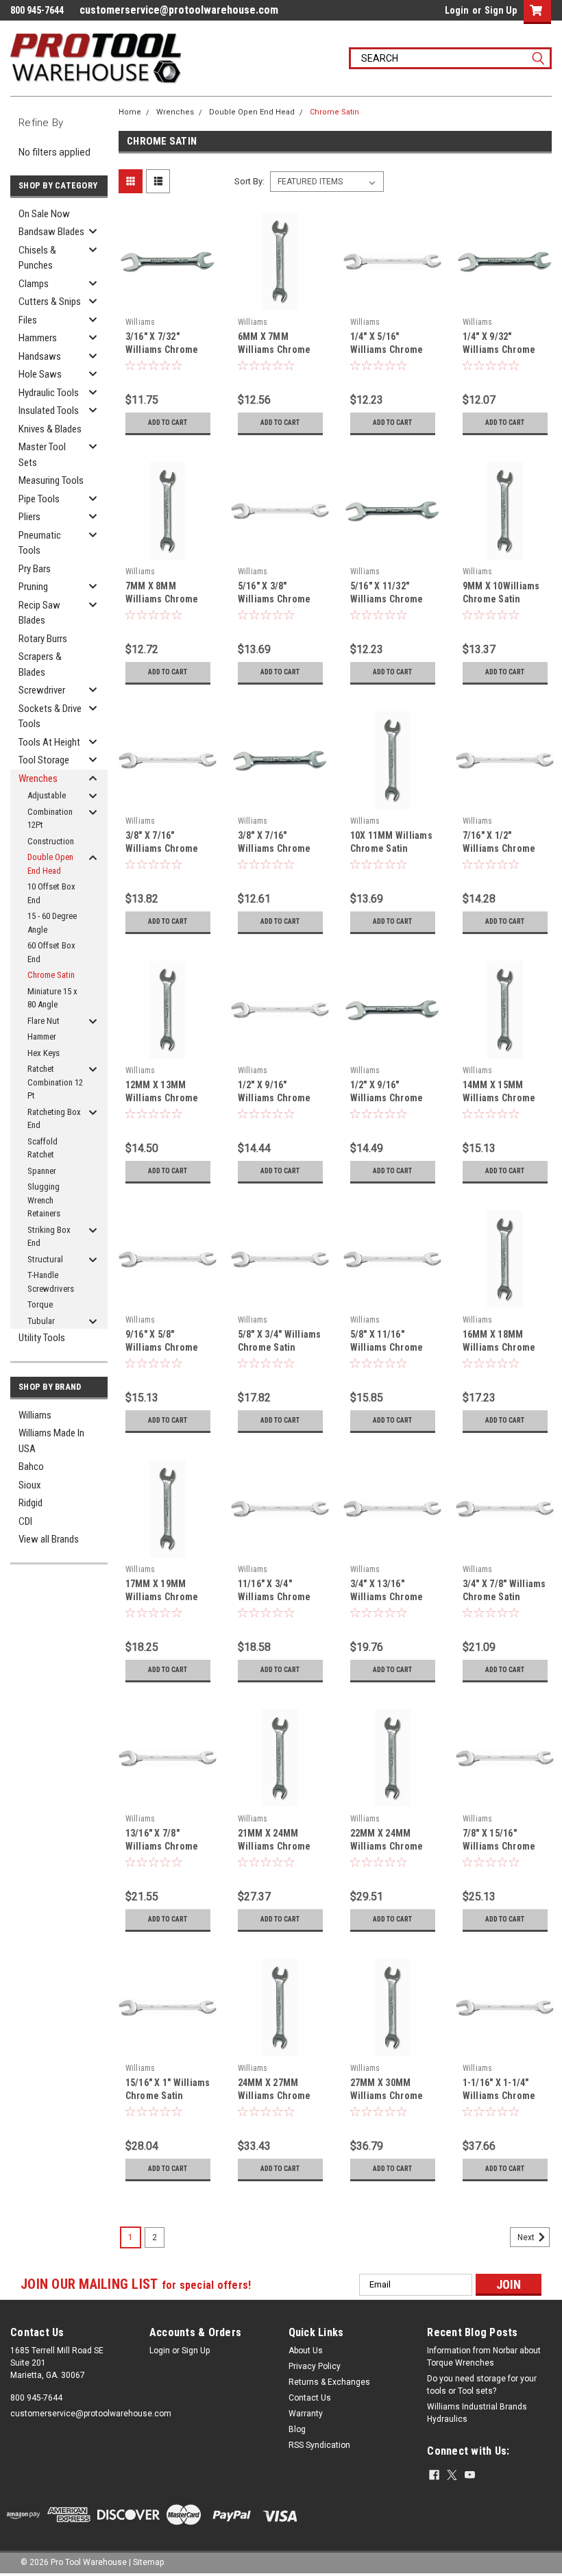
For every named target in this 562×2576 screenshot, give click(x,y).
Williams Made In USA (51, 1441)
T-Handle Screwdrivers (51, 1282)
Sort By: (249, 181)
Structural (45, 1259)
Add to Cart (168, 422)
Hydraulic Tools (49, 393)
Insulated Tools (49, 410)
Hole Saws (40, 374)
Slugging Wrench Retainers (44, 1200)
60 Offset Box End (51, 952)
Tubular (41, 1321)
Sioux (30, 1485)
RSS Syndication (319, 2445)
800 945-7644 (36, 2398)
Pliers (29, 517)
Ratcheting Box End (54, 1119)
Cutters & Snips (50, 302)
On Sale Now (44, 214)
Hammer (42, 1036)
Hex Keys (44, 1053)
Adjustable (47, 795)
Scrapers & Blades (40, 664)
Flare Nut (44, 1021)
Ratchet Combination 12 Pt (55, 1082)
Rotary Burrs (43, 639)
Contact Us (310, 2398)
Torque (40, 1304)
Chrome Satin (51, 975)
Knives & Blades (50, 429)
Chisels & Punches (37, 258)
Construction (51, 841)
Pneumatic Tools (40, 543)
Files (28, 320)
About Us (306, 2351)
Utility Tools (42, 1338)
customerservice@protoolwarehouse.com (179, 10)
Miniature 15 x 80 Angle (52, 998)
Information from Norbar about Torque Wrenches (484, 2357)
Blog (297, 2429)
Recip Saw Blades (39, 613)
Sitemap (148, 2562)
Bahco (31, 1467)
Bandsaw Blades (51, 232)
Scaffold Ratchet (42, 1148)
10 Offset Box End (51, 893)
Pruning (33, 587)
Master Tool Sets (42, 455)
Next (527, 2237)
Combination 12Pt (50, 819)
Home (130, 112)
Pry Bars (35, 569)
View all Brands (49, 1539)
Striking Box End (49, 1237)
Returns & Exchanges (329, 2382)
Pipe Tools (39, 499)
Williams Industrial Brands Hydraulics (477, 2413)
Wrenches (38, 778)
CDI (25, 1521)
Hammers (38, 338)
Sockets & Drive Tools (50, 716)
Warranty (306, 2414)
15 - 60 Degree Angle (52, 923)
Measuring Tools (51, 480)
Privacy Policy (315, 2366)
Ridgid (30, 1503)
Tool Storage (44, 760)
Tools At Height (49, 742)
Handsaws (40, 356)
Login (457, 10)
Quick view (168, 300)
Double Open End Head (50, 864)
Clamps (34, 284)
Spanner (42, 1171)
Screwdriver (42, 690)
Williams (35, 1415)
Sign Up (501, 10)
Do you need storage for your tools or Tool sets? (482, 2385)
